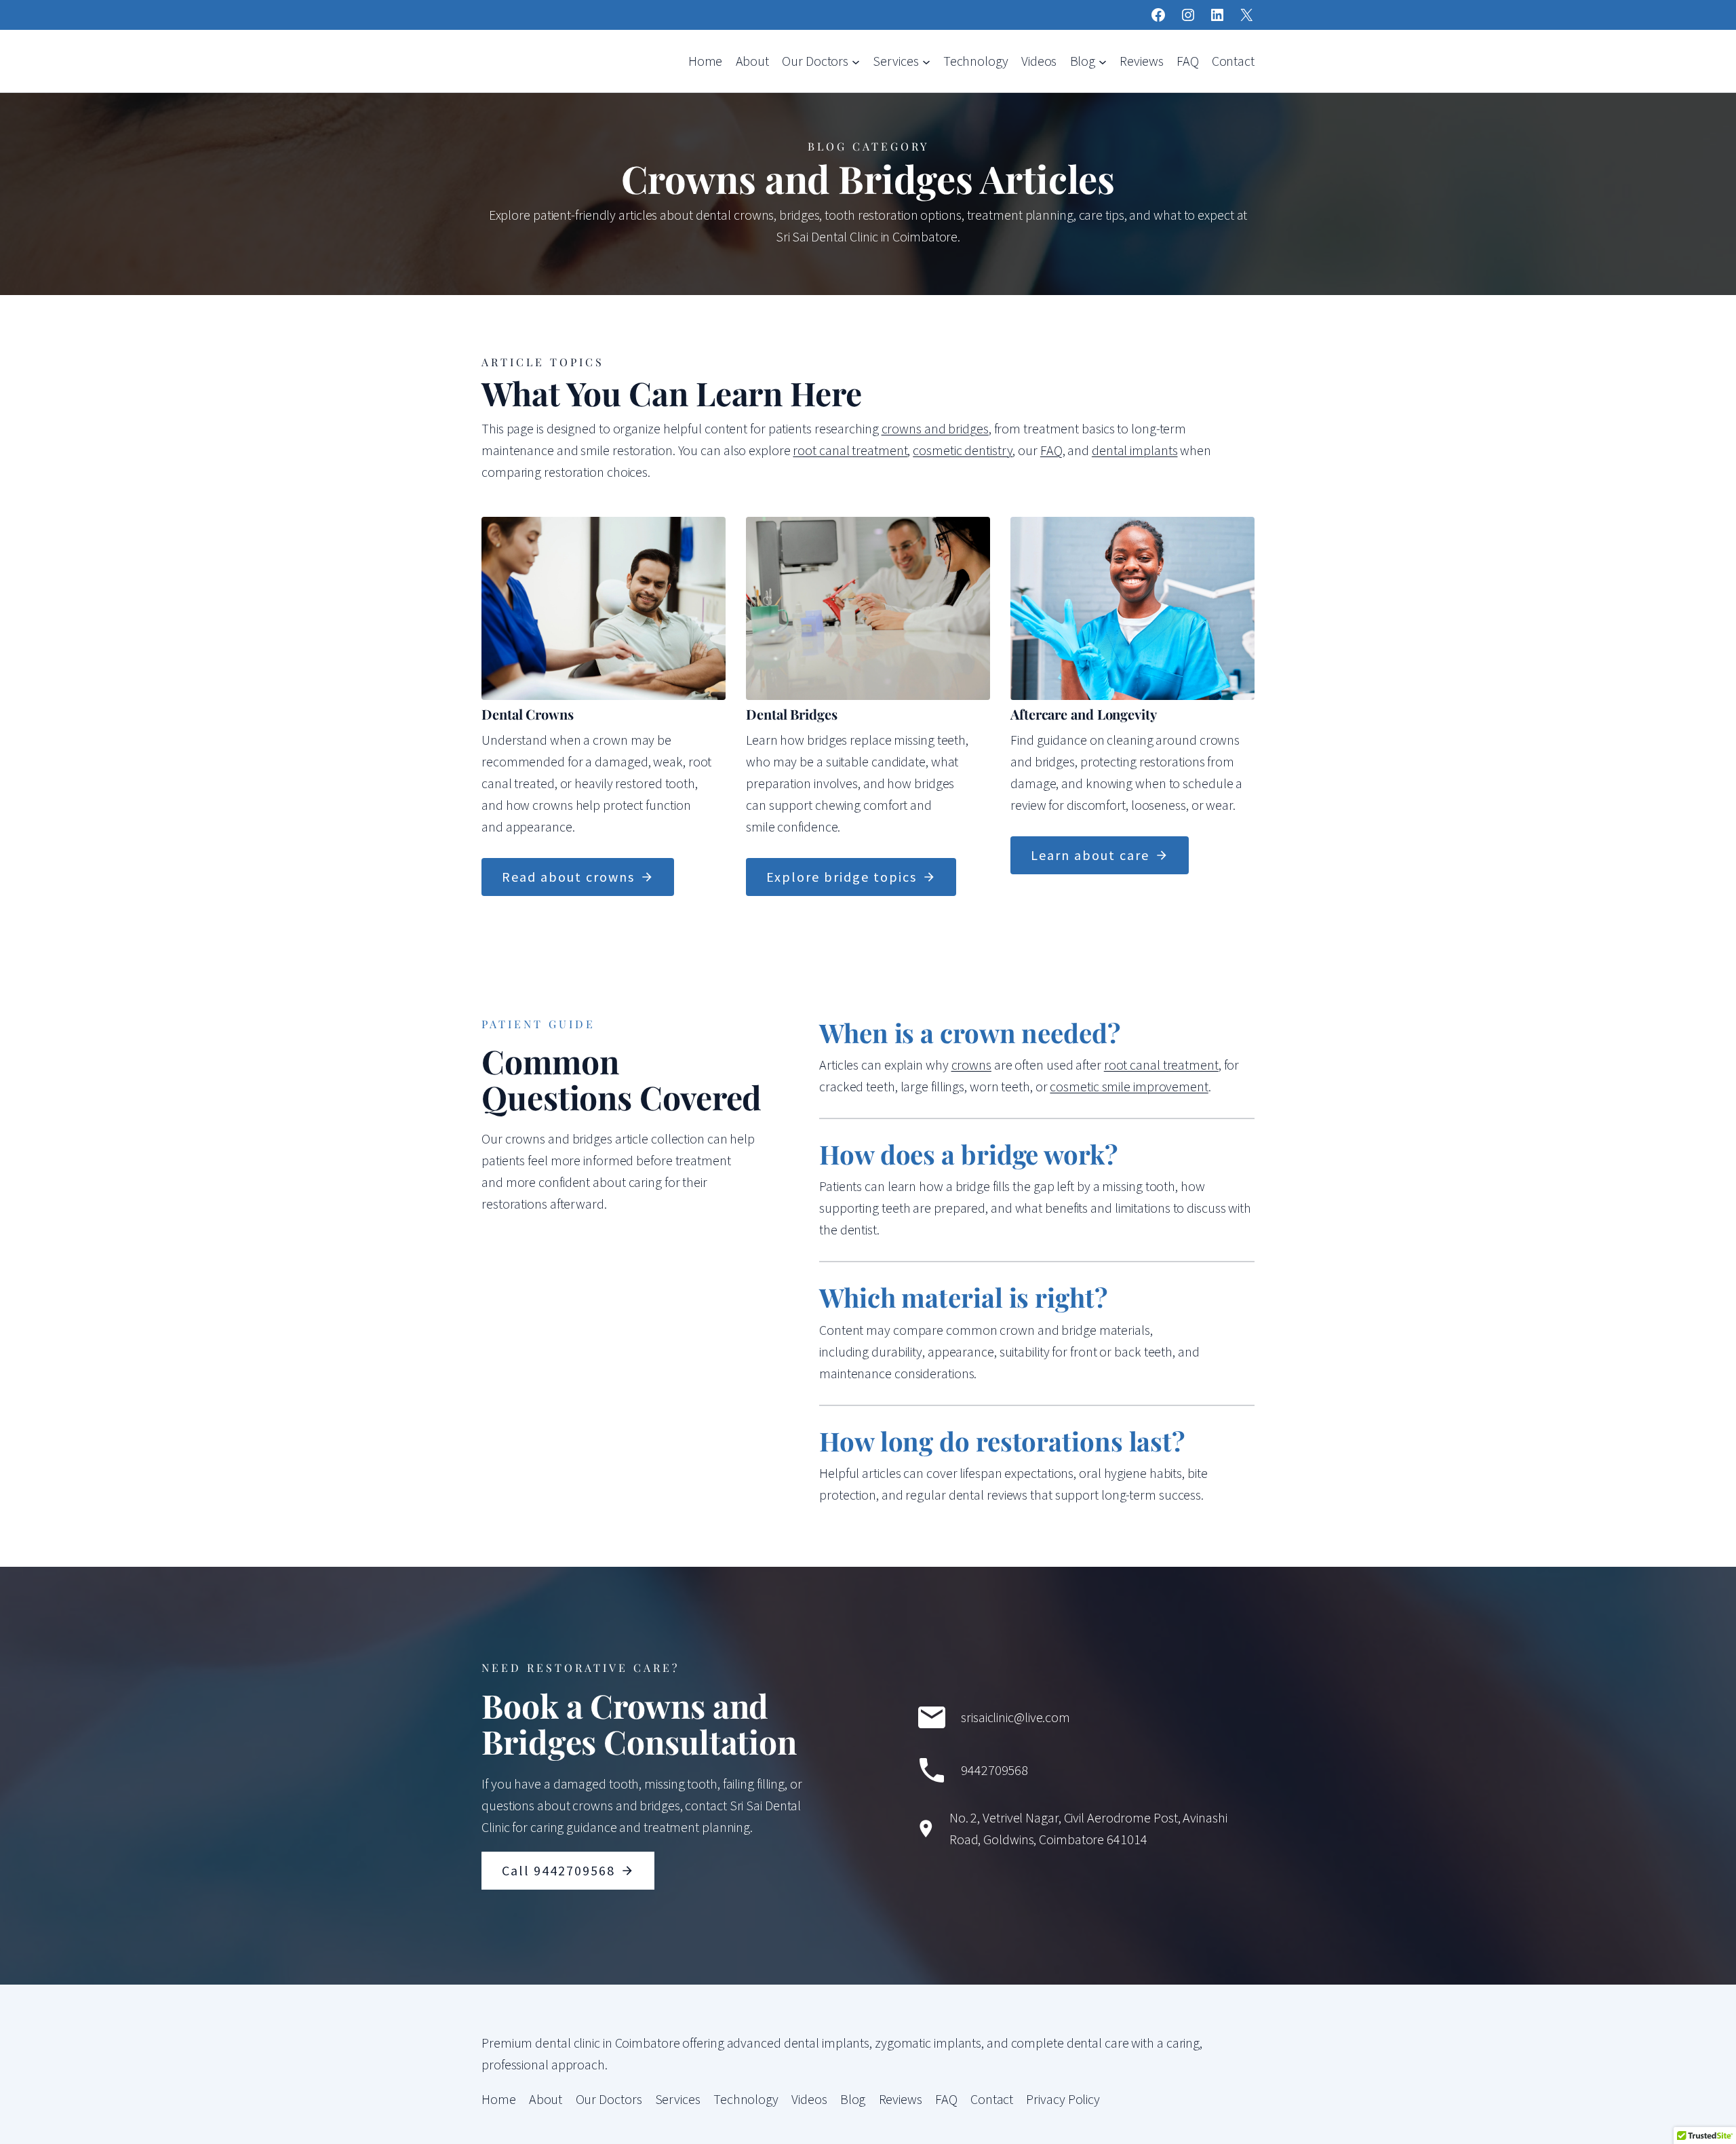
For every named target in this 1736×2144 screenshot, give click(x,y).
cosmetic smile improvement (1129, 1086)
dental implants (1135, 450)
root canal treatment (850, 450)
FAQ (1051, 450)
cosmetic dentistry (963, 450)
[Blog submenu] (1103, 61)
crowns (971, 1065)
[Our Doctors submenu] (856, 61)
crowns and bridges (935, 428)
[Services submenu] (926, 61)
